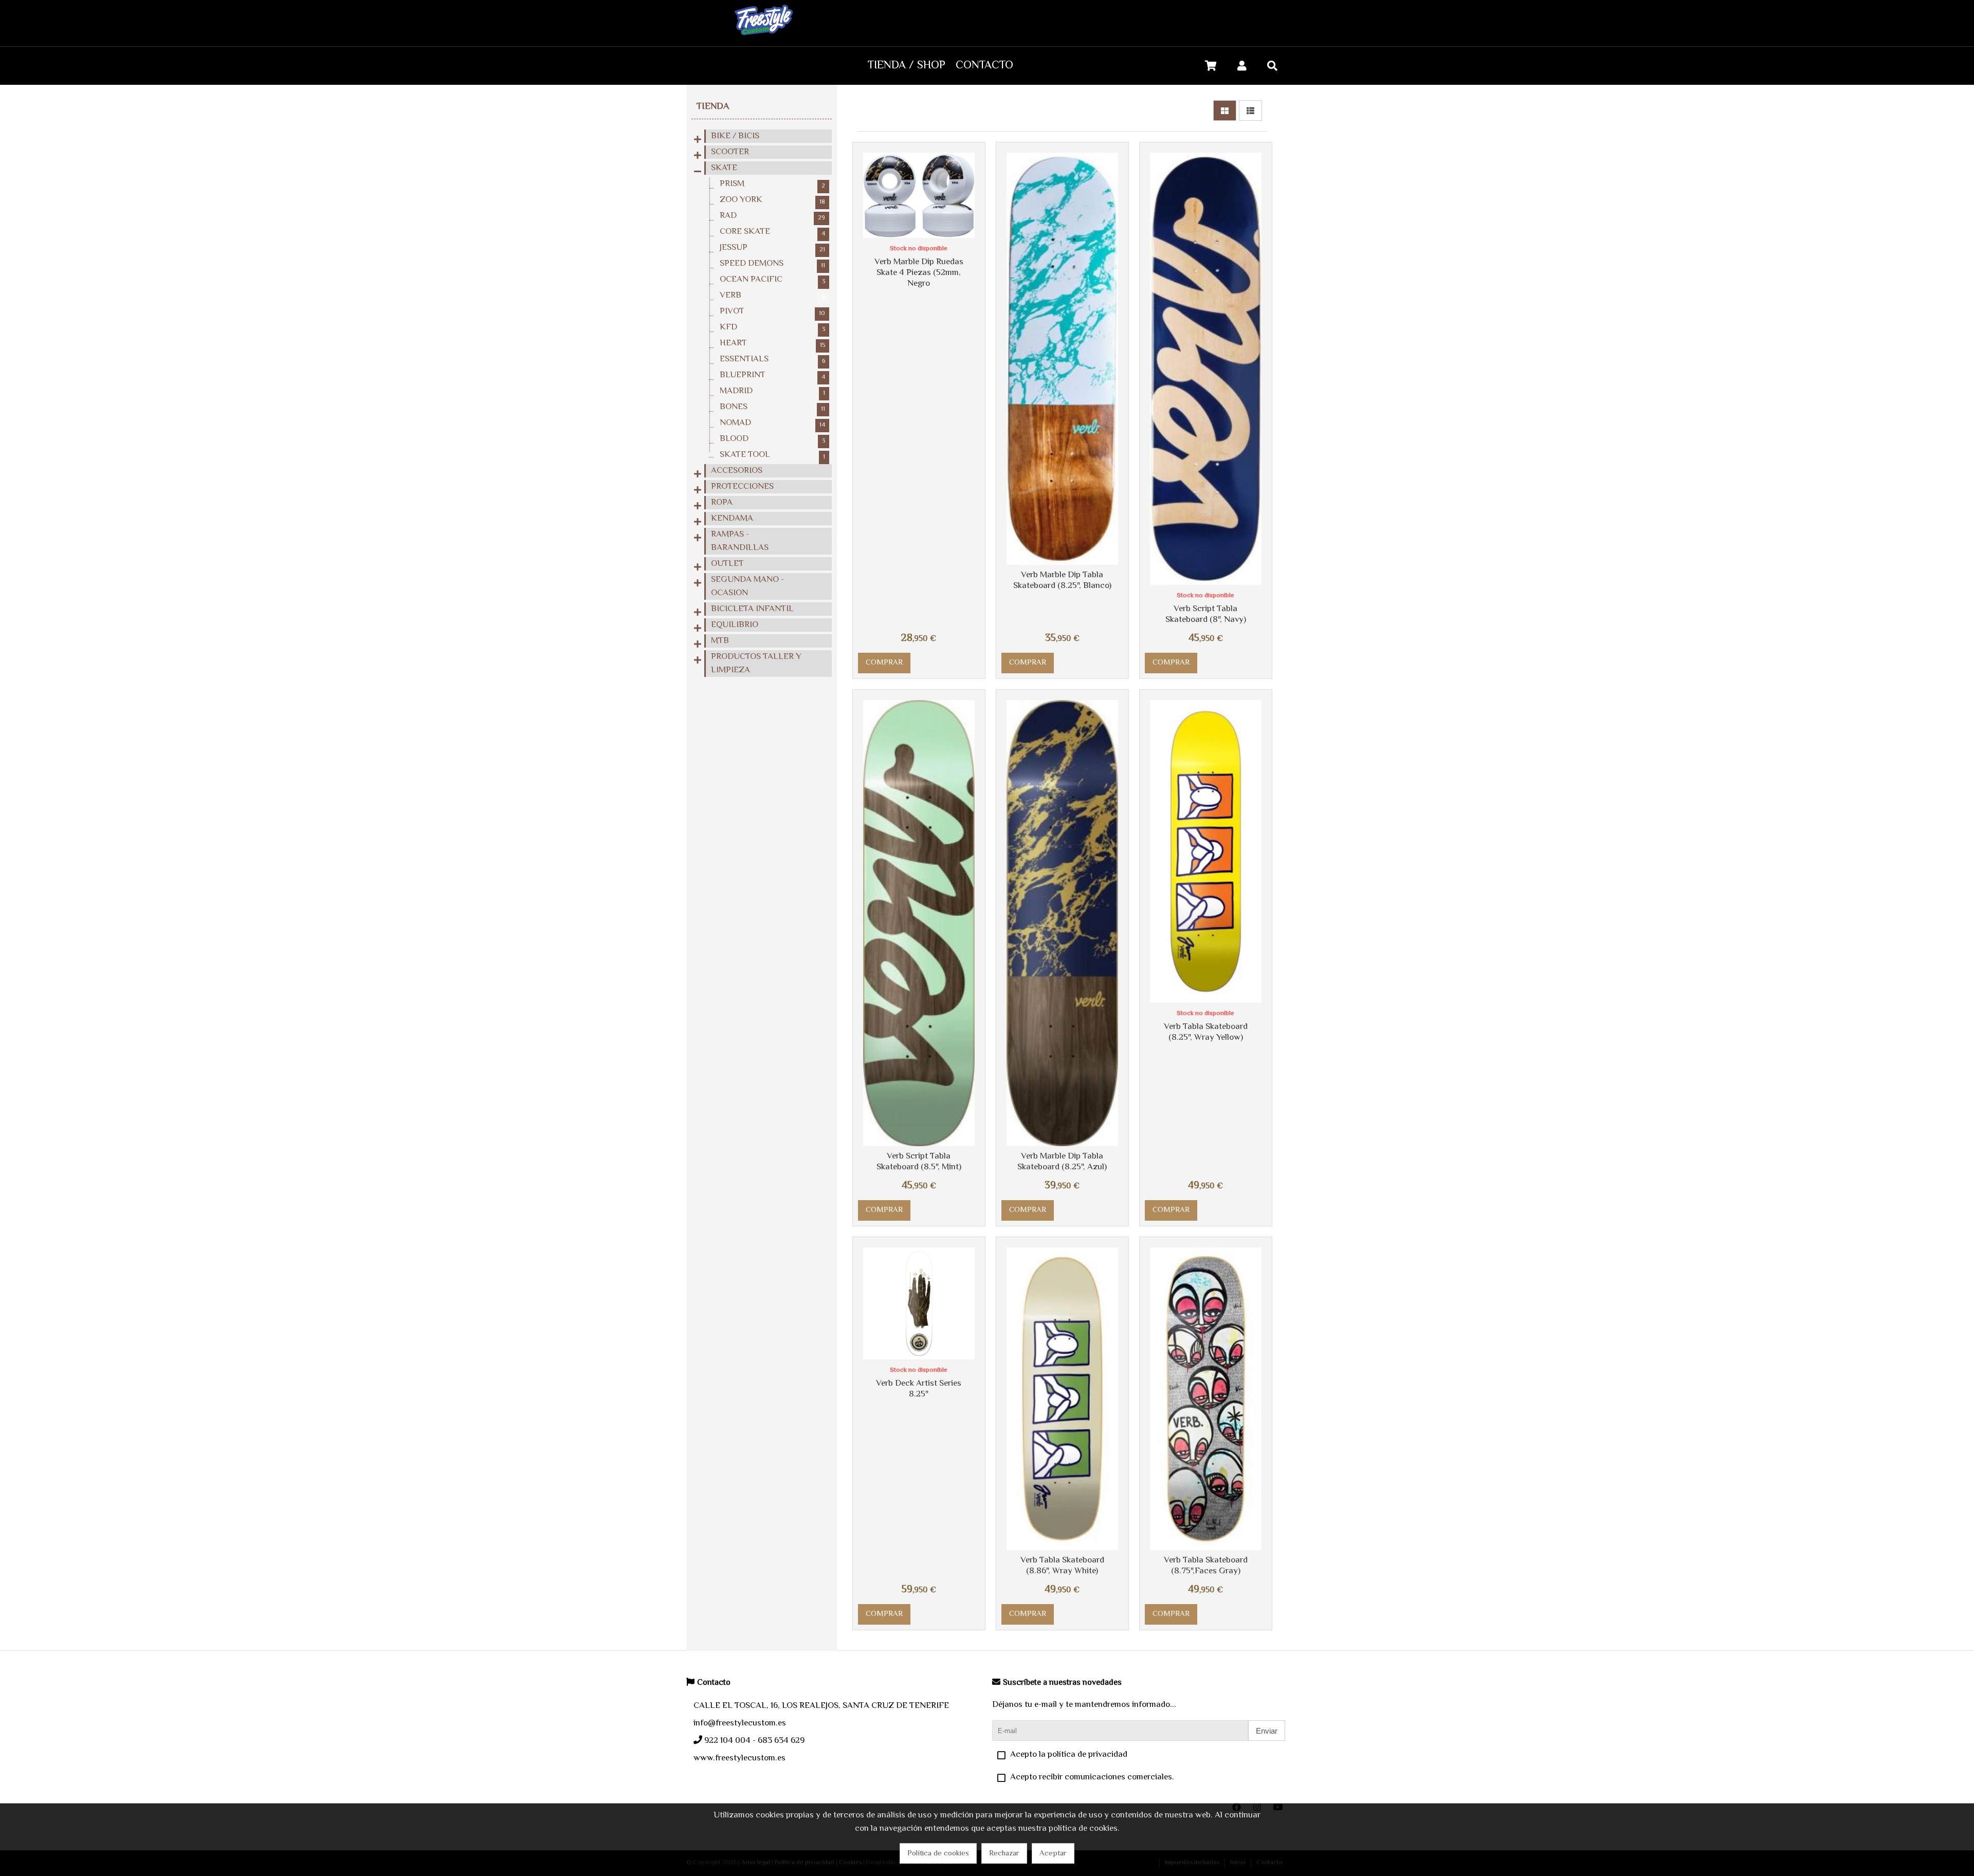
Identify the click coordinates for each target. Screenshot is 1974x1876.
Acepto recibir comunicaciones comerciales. (1092, 1777)
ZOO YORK (772, 200)
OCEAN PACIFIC (772, 280)
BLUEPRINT (772, 375)
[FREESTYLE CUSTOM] (764, 40)
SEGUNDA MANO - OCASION (747, 586)
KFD (772, 327)
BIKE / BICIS (735, 136)
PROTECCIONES (742, 487)
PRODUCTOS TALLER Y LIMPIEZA (756, 664)
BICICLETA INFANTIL (752, 609)
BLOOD (772, 439)
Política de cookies (938, 1854)
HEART (772, 343)
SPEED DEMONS (772, 264)
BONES (772, 407)
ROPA (722, 503)
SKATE (724, 168)
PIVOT (772, 311)
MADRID (772, 391)
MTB (720, 641)
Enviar (1267, 1731)
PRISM (772, 184)
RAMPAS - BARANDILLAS (740, 541)
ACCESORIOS (737, 471)
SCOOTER (730, 152)
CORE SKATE (772, 232)
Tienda (713, 107)
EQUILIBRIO (735, 625)
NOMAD (772, 423)
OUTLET (727, 564)
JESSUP (772, 248)
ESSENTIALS (772, 359)
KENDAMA (732, 519)
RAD (772, 216)
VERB (772, 296)
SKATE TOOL (772, 455)
